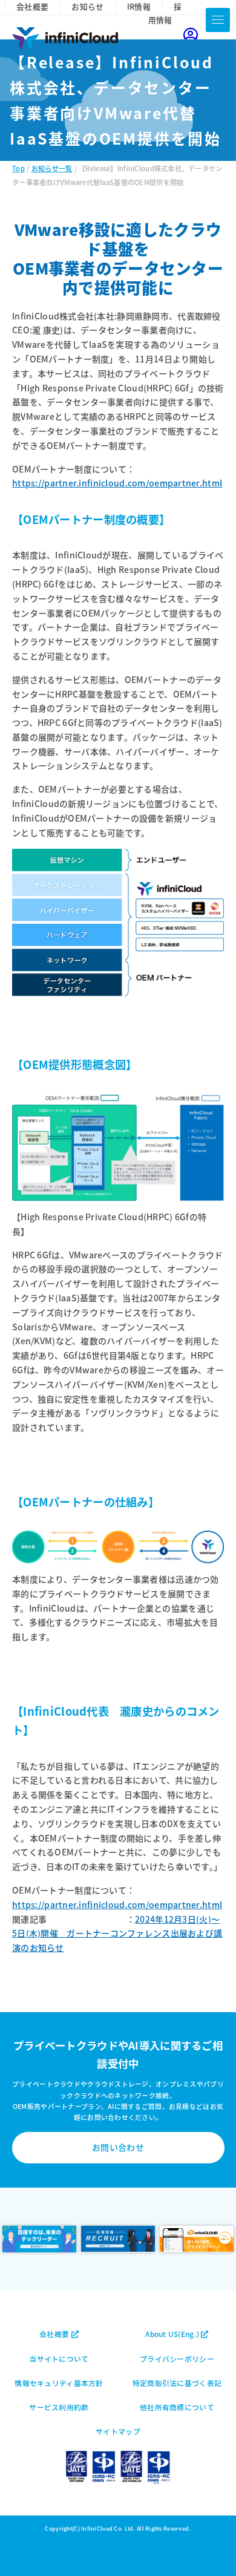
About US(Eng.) (173, 2334)
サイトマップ (118, 2431)
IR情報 (139, 6)
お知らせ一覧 (52, 168)
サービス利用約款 (59, 2407)
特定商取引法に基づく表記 (177, 2383)
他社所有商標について (177, 2407)
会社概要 (32, 6)
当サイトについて (59, 2359)
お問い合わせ (118, 2147)
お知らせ (87, 6)
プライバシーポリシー (177, 2359)
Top (18, 168)
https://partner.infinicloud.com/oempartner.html (117, 483)
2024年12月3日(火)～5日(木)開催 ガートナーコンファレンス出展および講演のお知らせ (117, 1934)
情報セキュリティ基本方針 (59, 2383)
